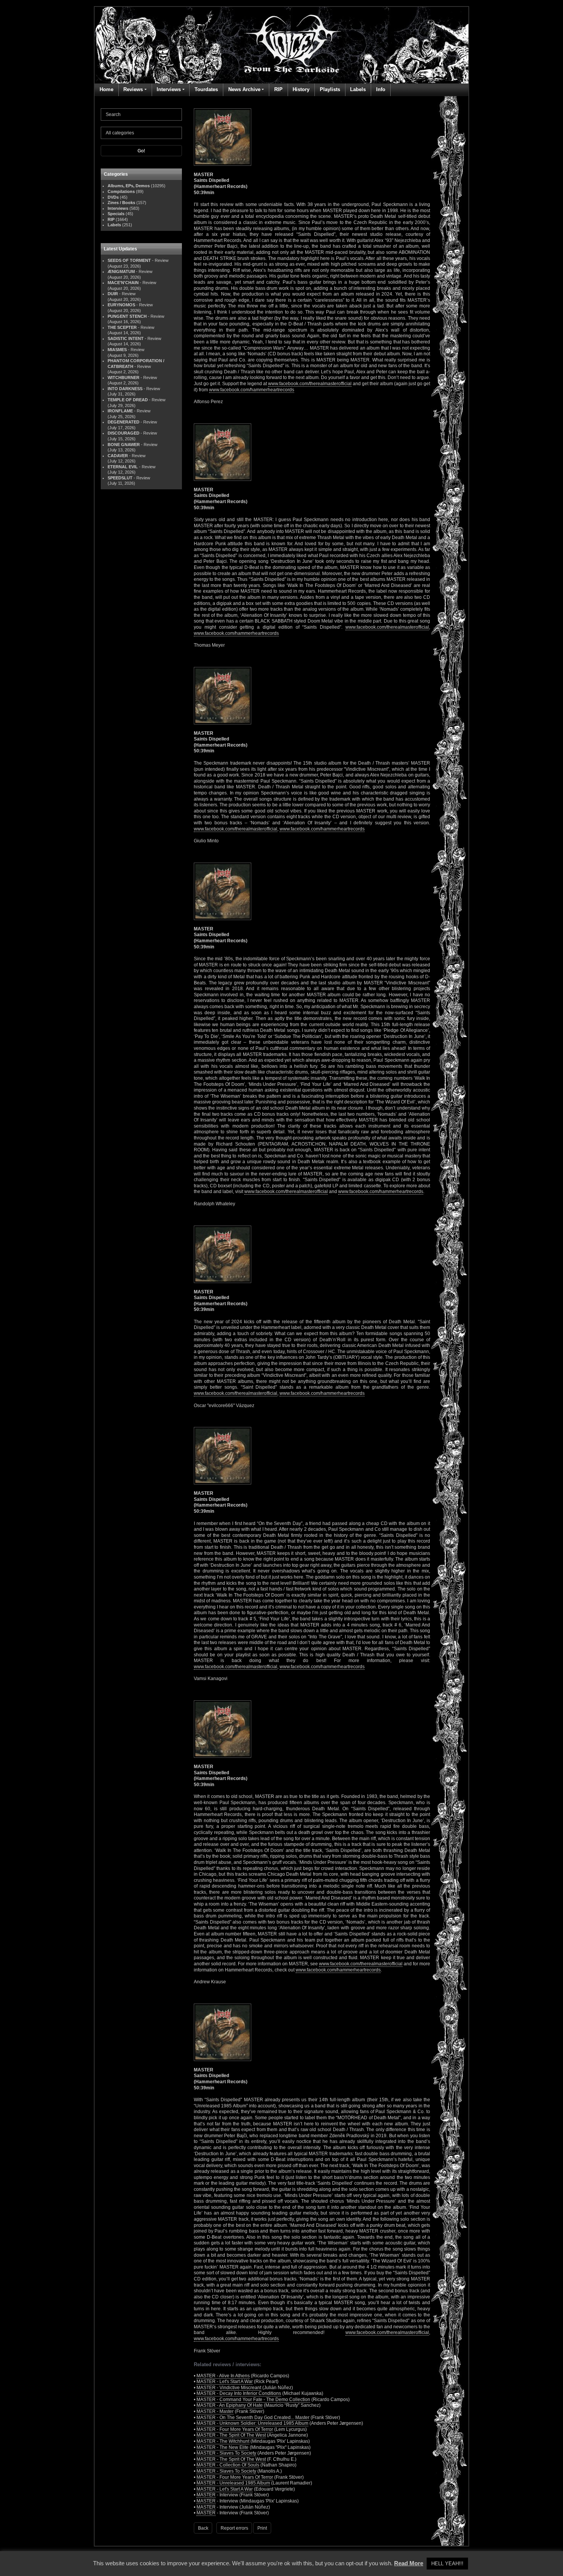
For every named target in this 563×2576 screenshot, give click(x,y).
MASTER (206, 2495)
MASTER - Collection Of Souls (228, 2465)
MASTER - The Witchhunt (223, 2441)
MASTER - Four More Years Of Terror (235, 2429)
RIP (278, 89)
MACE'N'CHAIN (123, 283)
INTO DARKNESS (125, 389)
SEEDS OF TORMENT (129, 260)
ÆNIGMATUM (121, 271)
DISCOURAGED (124, 433)
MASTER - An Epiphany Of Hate (230, 2405)
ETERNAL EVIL (123, 467)
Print (262, 2528)
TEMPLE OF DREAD (128, 400)
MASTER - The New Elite (223, 2447)
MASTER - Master (215, 2411)
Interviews (169, 89)
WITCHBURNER (124, 378)
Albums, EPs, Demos (129, 186)
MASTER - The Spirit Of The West (231, 2435)
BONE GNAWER (124, 445)
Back (203, 2528)
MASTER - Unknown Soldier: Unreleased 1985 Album (252, 2423)
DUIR (113, 294)
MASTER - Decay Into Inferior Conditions (239, 2393)
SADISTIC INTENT (126, 338)
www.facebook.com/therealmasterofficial (310, 384)
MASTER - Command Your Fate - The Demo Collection (253, 2399)
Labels (358, 89)
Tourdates (206, 89)
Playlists (330, 89)
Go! (141, 151)
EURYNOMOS (121, 305)
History (301, 89)
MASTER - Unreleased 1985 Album (233, 2483)
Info (381, 89)
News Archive (244, 89)
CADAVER (118, 456)
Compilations (121, 191)
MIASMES (117, 350)
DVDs (113, 197)
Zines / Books (121, 203)
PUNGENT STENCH (127, 316)
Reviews (133, 89)
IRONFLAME (120, 411)
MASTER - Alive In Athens (223, 2376)
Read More (409, 2563)
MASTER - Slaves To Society (226, 2453)
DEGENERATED (124, 422)
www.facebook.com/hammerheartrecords (252, 390)
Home (106, 89)
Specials (116, 214)
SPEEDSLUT (120, 478)
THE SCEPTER (122, 327)
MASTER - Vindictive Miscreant (229, 2388)
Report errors (234, 2528)
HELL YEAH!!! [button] (447, 2564)
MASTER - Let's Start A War (225, 2381)
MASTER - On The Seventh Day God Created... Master (253, 2417)
